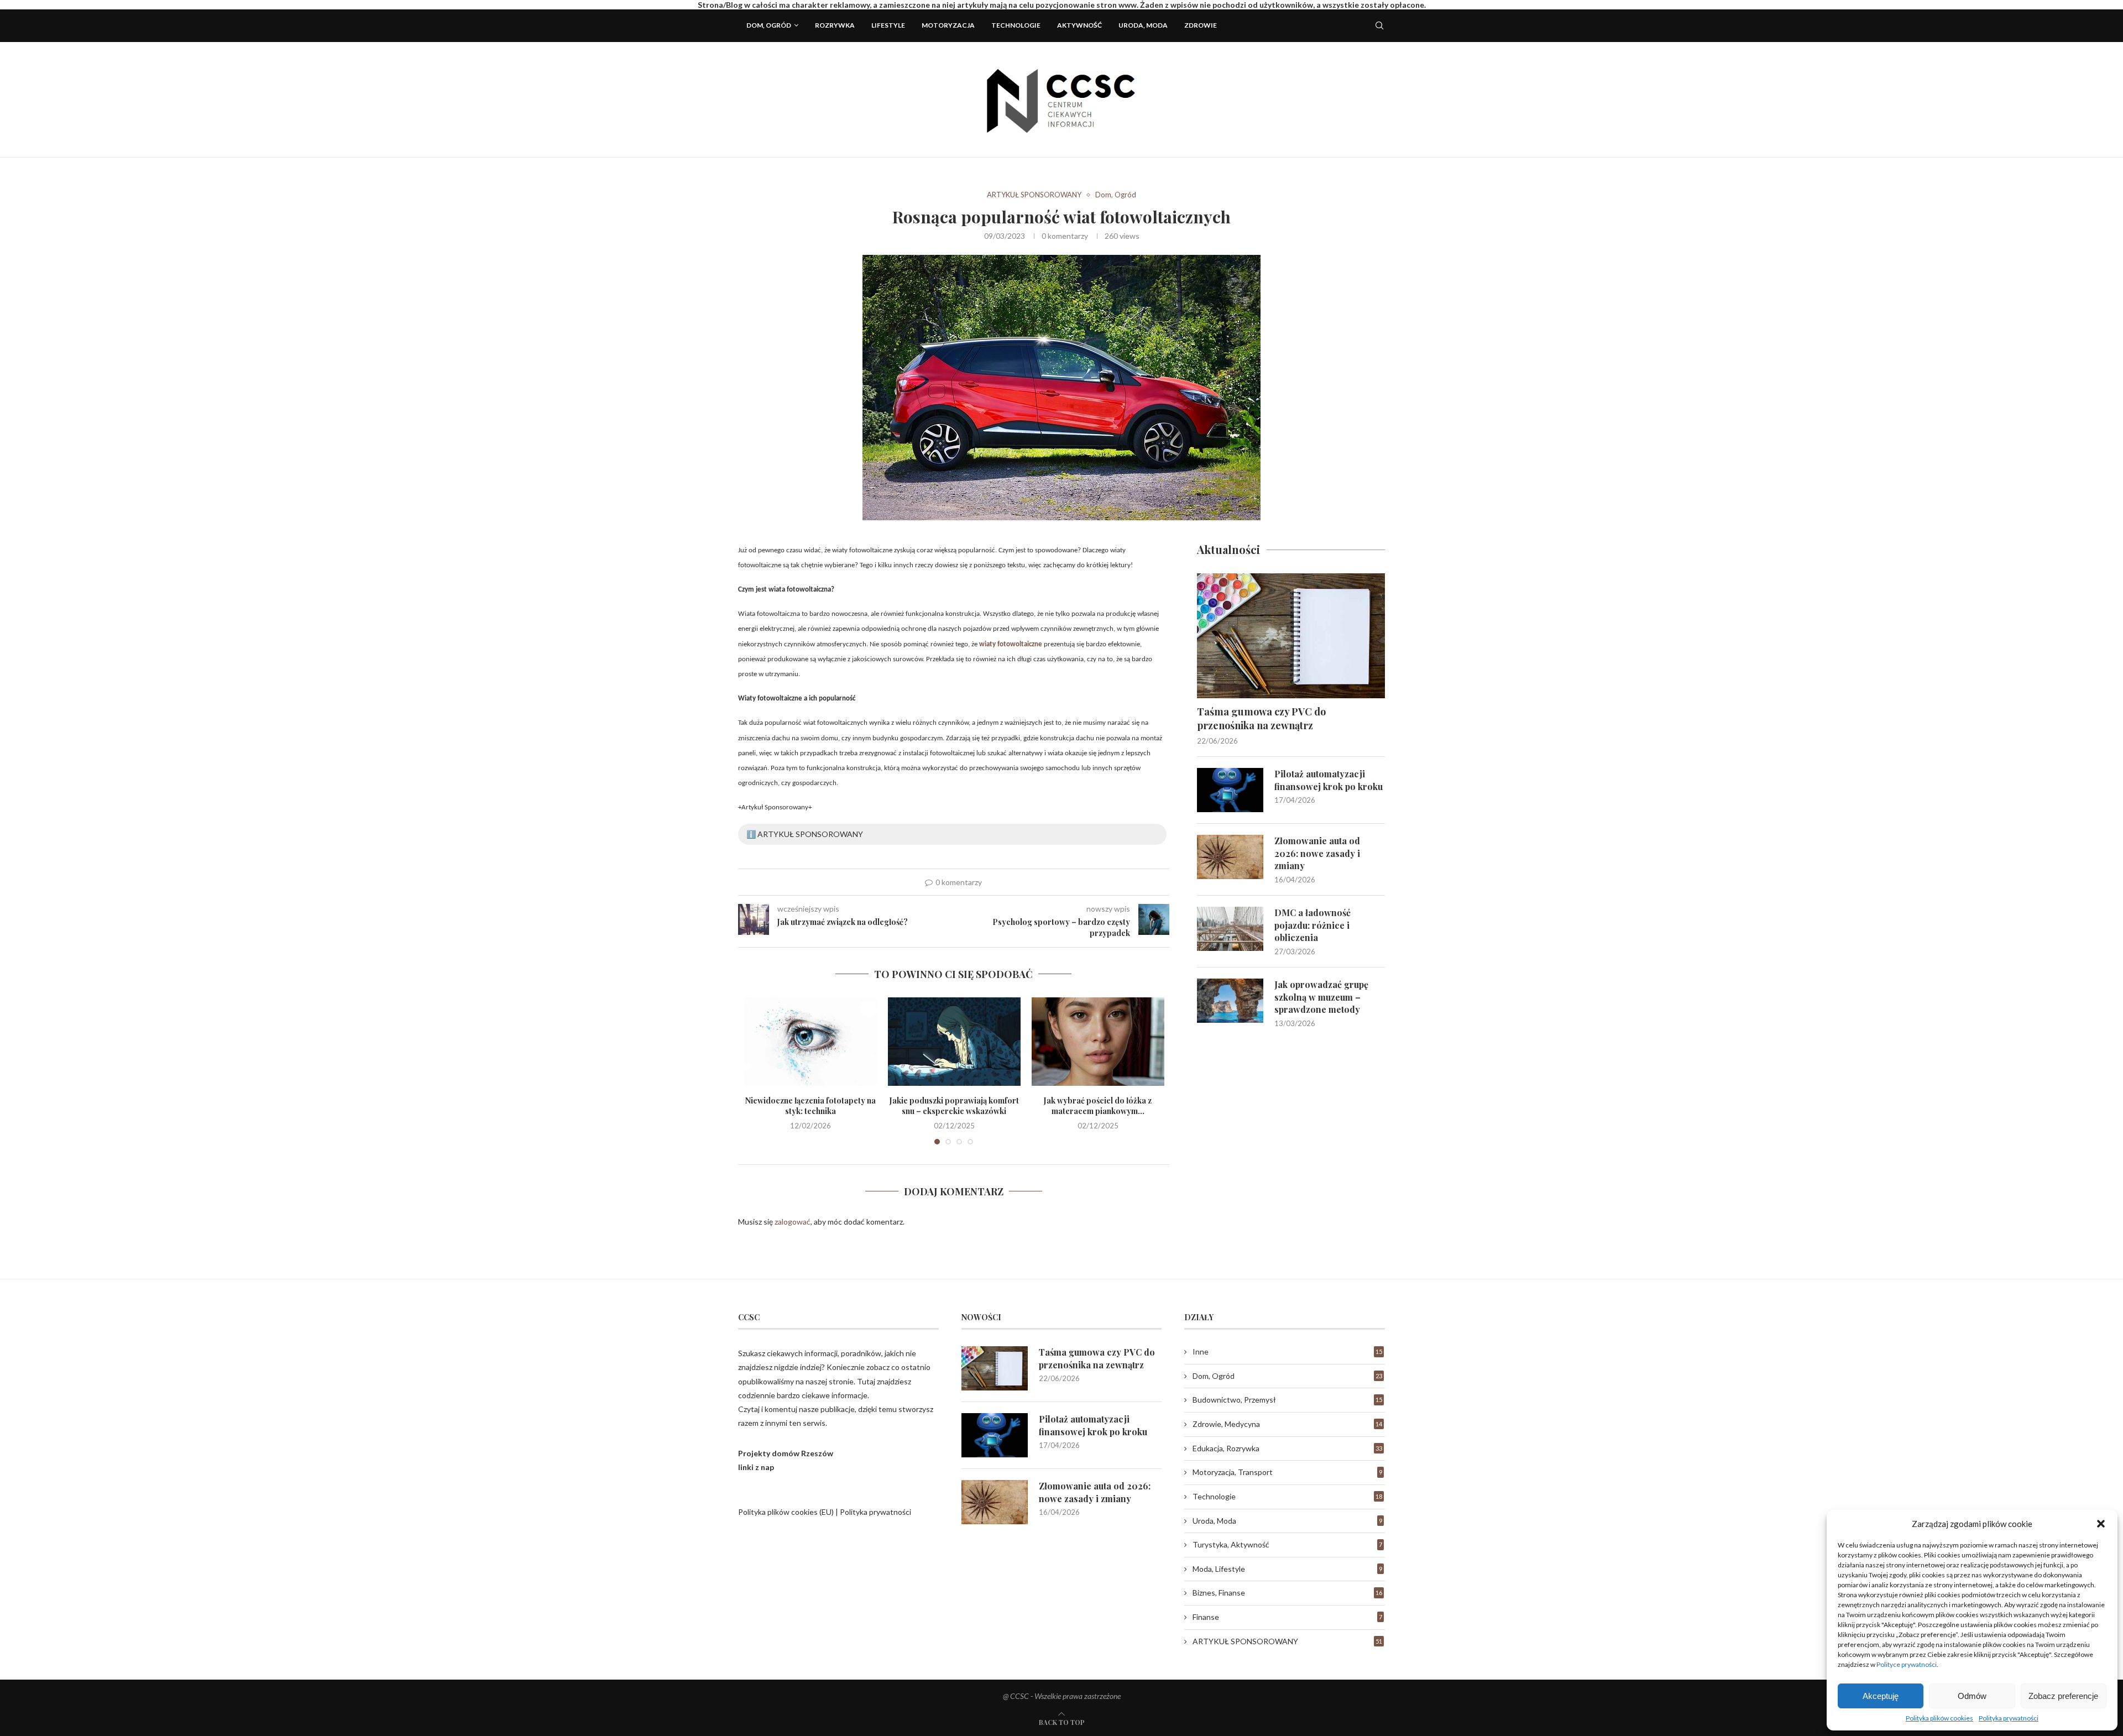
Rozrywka (835, 25)
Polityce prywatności (1907, 1664)
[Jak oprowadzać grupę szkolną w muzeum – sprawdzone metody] (1230, 1001)
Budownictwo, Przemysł (1287, 1400)
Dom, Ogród (769, 25)
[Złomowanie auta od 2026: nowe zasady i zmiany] (1230, 857)
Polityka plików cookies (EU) (786, 1512)
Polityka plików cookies (1939, 1718)
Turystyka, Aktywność (1287, 1544)
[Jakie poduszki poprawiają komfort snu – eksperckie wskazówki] (954, 1042)
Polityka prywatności (2009, 1718)
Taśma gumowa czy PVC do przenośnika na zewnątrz (1261, 718)
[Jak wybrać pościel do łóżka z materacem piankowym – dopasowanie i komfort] (1098, 1042)
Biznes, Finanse (1287, 1593)
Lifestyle (888, 25)
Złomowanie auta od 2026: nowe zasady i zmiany (1317, 853)
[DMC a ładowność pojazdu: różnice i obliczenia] (1230, 929)
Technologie (1016, 25)
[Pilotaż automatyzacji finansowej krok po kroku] (1230, 790)
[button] (2101, 1524)
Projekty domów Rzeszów (786, 1453)
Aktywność (1079, 25)
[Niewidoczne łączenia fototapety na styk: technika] (810, 1042)
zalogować (793, 1222)
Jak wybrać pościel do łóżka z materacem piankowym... (1098, 1106)
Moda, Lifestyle (1287, 1569)
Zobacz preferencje (2063, 1696)
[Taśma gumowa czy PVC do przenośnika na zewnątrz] (1291, 636)
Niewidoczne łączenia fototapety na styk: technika (810, 1106)
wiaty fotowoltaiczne (1011, 644)
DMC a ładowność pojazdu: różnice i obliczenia (1313, 925)
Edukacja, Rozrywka (1287, 1448)
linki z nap (756, 1467)
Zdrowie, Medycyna (1287, 1424)
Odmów (1972, 1696)
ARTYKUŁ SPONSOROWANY (1034, 195)
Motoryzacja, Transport (1287, 1472)
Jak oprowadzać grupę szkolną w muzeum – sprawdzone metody (1321, 997)
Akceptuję (1881, 1696)
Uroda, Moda (1143, 25)
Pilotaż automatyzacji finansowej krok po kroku (1329, 780)
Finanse (1287, 1617)
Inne (1287, 1351)
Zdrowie (1201, 25)
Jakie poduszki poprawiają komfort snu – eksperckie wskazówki (954, 1106)
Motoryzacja (948, 25)
